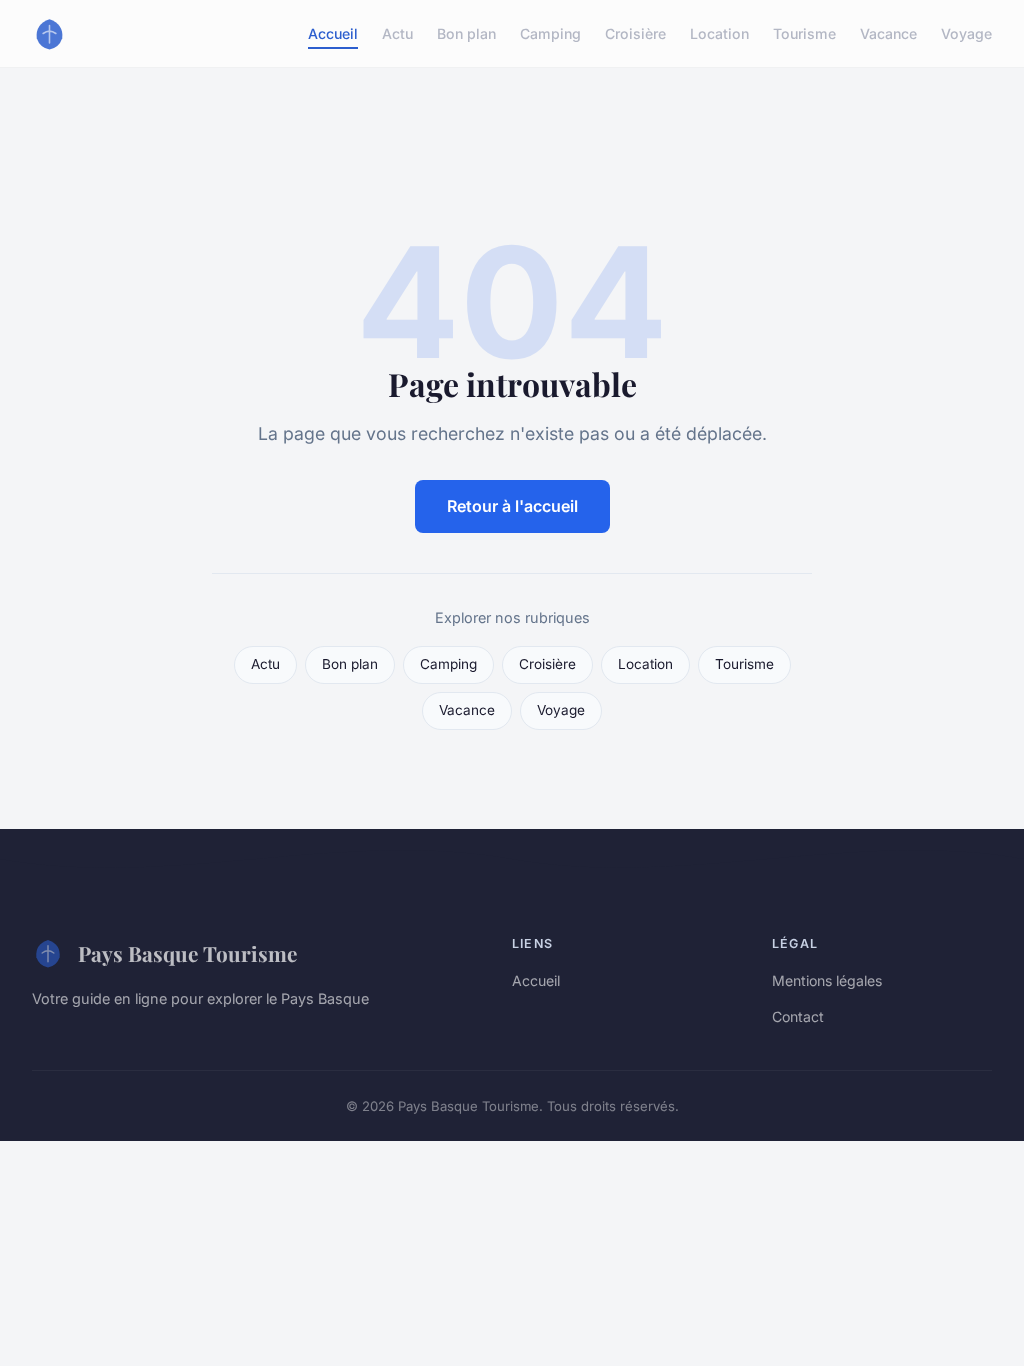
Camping (550, 33)
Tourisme (804, 33)
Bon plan (466, 33)
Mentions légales (827, 980)
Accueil (333, 33)
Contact (798, 1016)
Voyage (966, 33)
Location (719, 33)
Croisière (635, 33)
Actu (397, 33)
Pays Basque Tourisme (187, 953)
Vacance (888, 33)
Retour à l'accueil (512, 506)
